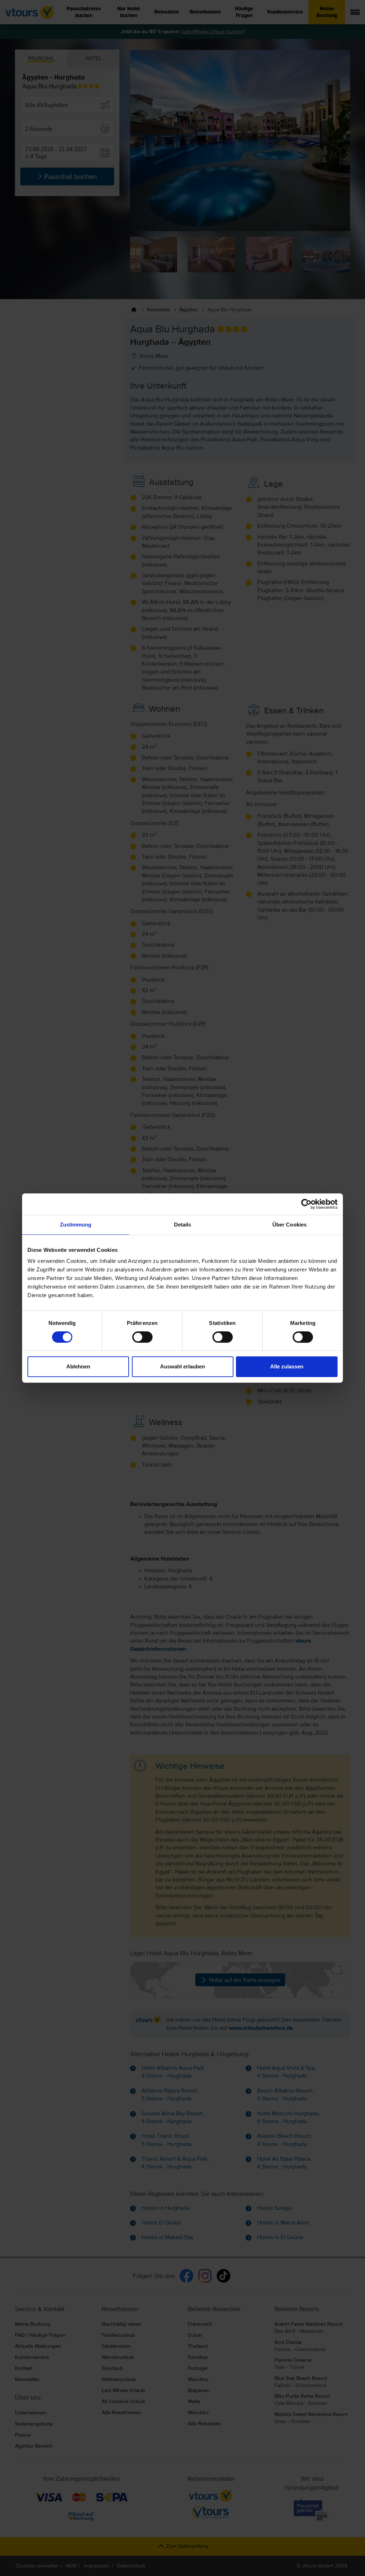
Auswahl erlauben (182, 1366)
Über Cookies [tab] (289, 1225)
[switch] (142, 1337)
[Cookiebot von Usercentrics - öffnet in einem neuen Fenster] (306, 1204)
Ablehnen (78, 1366)
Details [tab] (183, 1225)
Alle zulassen (287, 1366)
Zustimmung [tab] (76, 1225)
